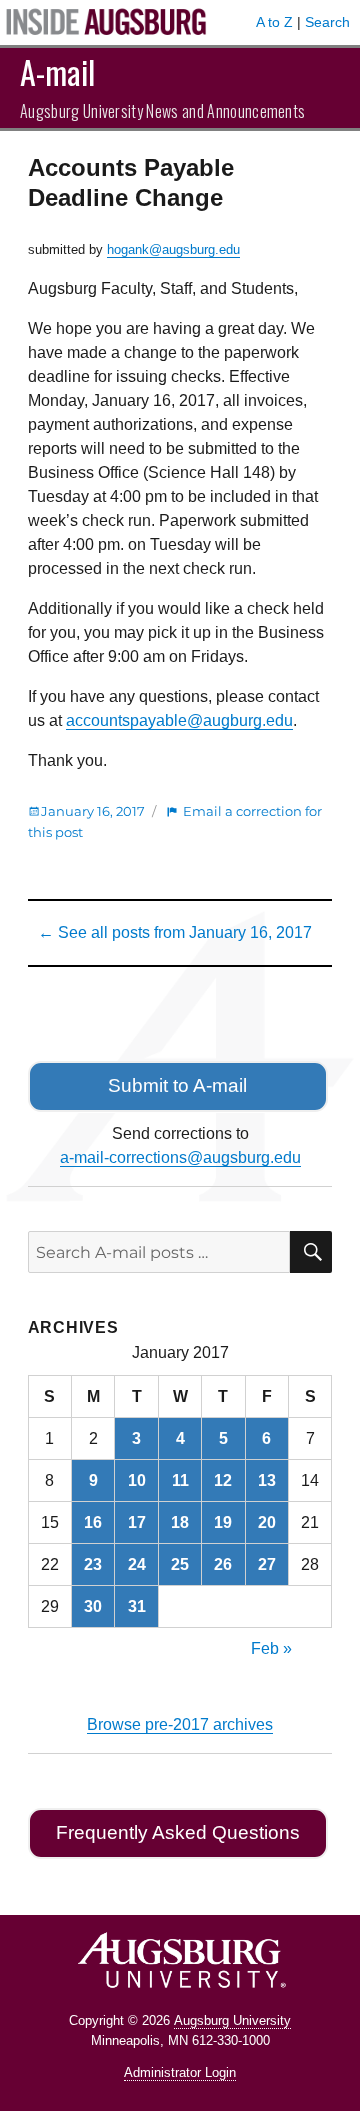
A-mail (57, 71)
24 (137, 1564)
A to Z (274, 22)
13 (267, 1480)
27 (267, 1564)
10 (137, 1480)
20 (267, 1522)
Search (327, 22)
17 (137, 1522)
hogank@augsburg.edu (173, 249)
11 (180, 1480)
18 (180, 1522)
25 (180, 1564)
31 (137, 1606)
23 (93, 1564)
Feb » (271, 1648)
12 (223, 1480)
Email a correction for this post (175, 821)
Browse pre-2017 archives (180, 1724)
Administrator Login (180, 2072)
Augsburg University (232, 2020)
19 (223, 1522)
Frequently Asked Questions (178, 1832)
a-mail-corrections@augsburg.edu (180, 1157)
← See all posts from (175, 932)
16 (93, 1522)
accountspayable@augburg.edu (179, 720)
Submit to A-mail (177, 1085)
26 (223, 1564)
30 (93, 1606)
